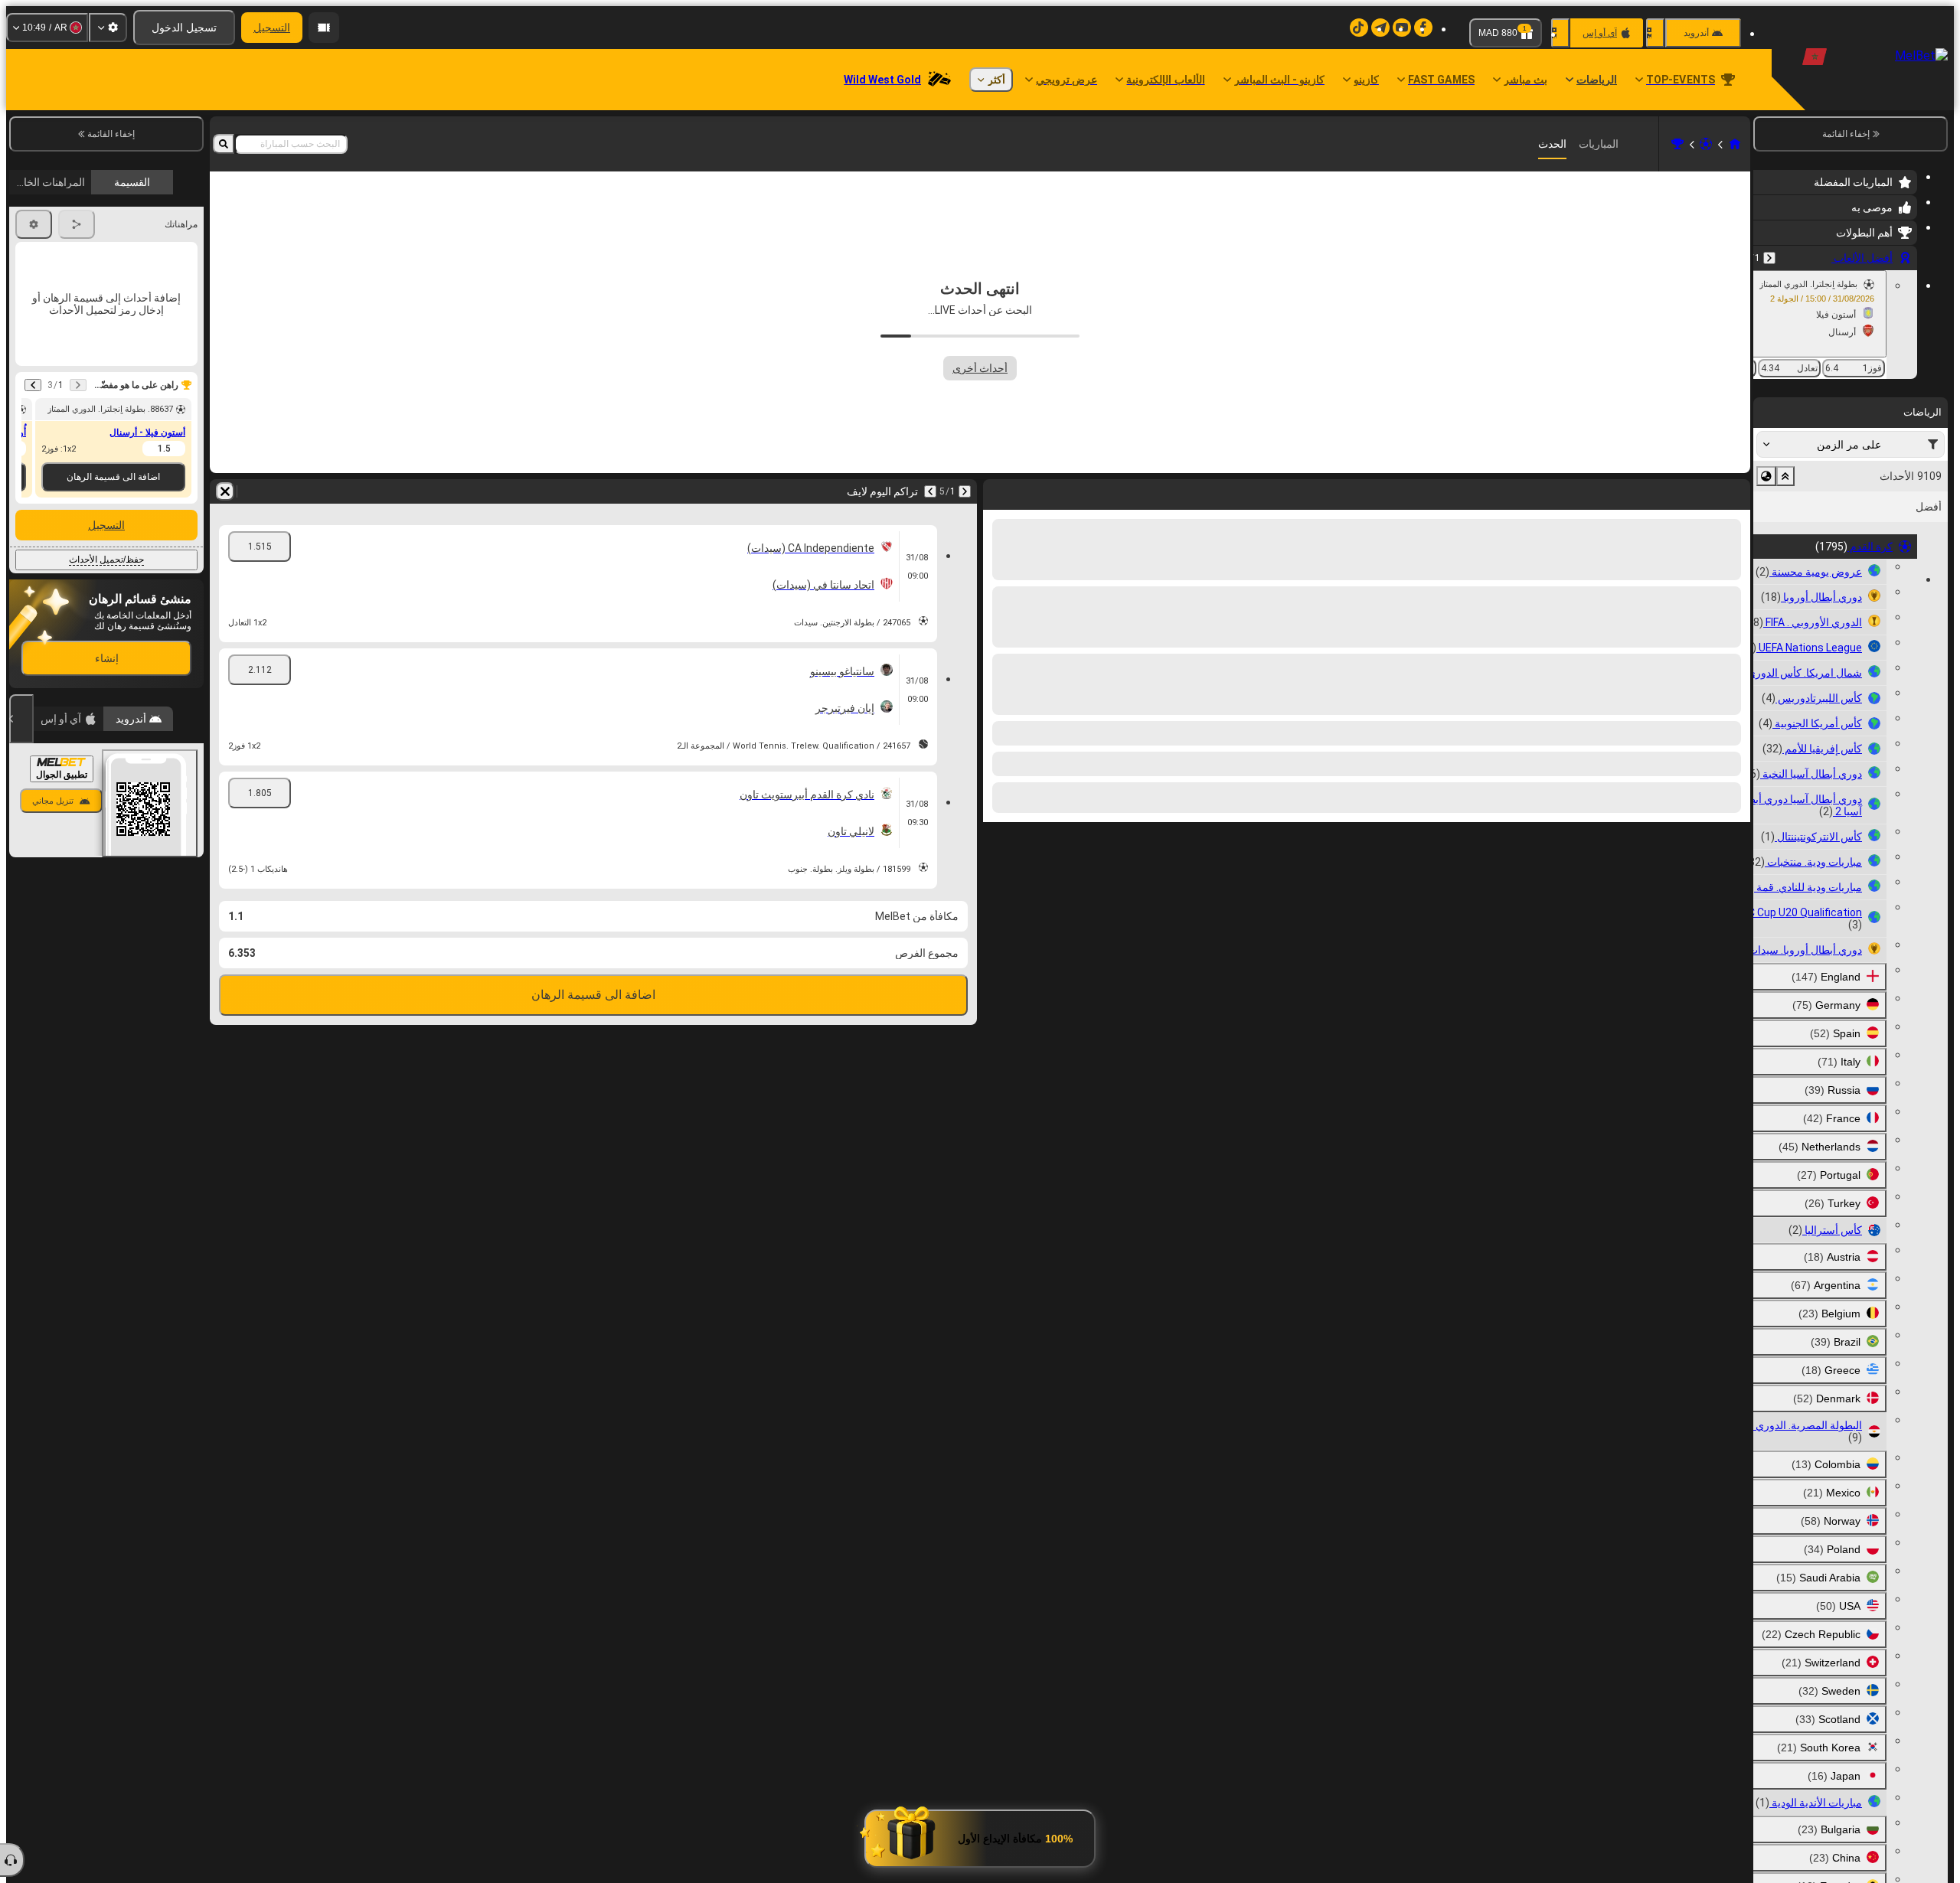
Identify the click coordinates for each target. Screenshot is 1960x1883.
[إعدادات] (108, 28)
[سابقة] (1769, 258)
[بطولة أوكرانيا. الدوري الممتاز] (1677, 144)
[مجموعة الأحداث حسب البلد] (1766, 476)
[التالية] (1698, 491)
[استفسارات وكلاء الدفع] (324, 28)
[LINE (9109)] (1735, 144)
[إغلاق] (21, 719)
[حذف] (998, 491)
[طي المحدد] (1785, 476)
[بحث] (224, 144)
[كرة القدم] (1706, 144)
